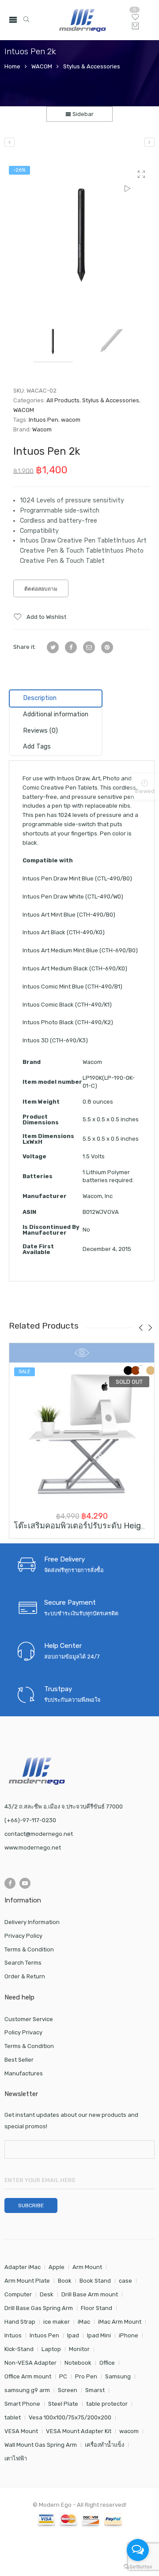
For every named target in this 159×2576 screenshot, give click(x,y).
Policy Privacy (23, 2032)
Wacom (42, 429)
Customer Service (29, 2019)
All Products (63, 400)
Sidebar (82, 114)
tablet (13, 2417)
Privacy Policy (23, 1936)
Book (65, 2281)
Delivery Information (32, 1922)
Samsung (118, 2376)
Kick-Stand (19, 2349)
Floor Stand (97, 2308)
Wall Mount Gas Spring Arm (41, 2445)
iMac (84, 2322)
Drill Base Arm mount (90, 2294)
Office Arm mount (28, 2376)
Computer (18, 2294)
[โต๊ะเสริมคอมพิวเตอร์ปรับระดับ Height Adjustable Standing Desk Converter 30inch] (82, 1435)
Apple (57, 2267)
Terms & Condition (29, 1949)
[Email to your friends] (89, 647)
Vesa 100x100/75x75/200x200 (70, 2417)
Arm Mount (87, 2267)
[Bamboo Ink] (9, 142)
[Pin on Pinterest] (107, 647)
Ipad (73, 2335)
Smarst (95, 2390)
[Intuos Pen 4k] (150, 142)
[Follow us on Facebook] (10, 1883)
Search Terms (23, 1963)
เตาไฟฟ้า (16, 2458)
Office (107, 2363)
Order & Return (25, 1976)
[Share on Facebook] (71, 647)
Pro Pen (86, 2376)
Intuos (13, 2335)
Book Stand (95, 2281)
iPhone (129, 2335)
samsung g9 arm (27, 2390)
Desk (47, 2294)
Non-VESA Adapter (30, 2363)
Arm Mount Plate (27, 2281)
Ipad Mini (99, 2335)
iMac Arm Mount (120, 2322)
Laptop (51, 2349)
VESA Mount (21, 2431)
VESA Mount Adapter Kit (79, 2431)
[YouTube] (25, 1883)
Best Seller (19, 2060)
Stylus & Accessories (92, 66)
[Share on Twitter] (53, 647)
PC (63, 2376)
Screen (68, 2390)
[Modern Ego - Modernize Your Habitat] (83, 20)
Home (12, 66)
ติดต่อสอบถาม (41, 589)
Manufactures (24, 2073)
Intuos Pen (44, 420)
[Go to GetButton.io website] (138, 2567)
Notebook (78, 2363)
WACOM (42, 66)
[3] (82, 234)
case (125, 2281)
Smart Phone (22, 2404)
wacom (71, 420)
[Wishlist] (135, 19)
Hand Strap (20, 2322)
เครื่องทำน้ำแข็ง (104, 2445)
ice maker (57, 2322)
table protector (107, 2404)
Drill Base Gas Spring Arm (39, 2308)
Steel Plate (63, 2404)
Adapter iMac (23, 2267)
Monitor (79, 2349)
